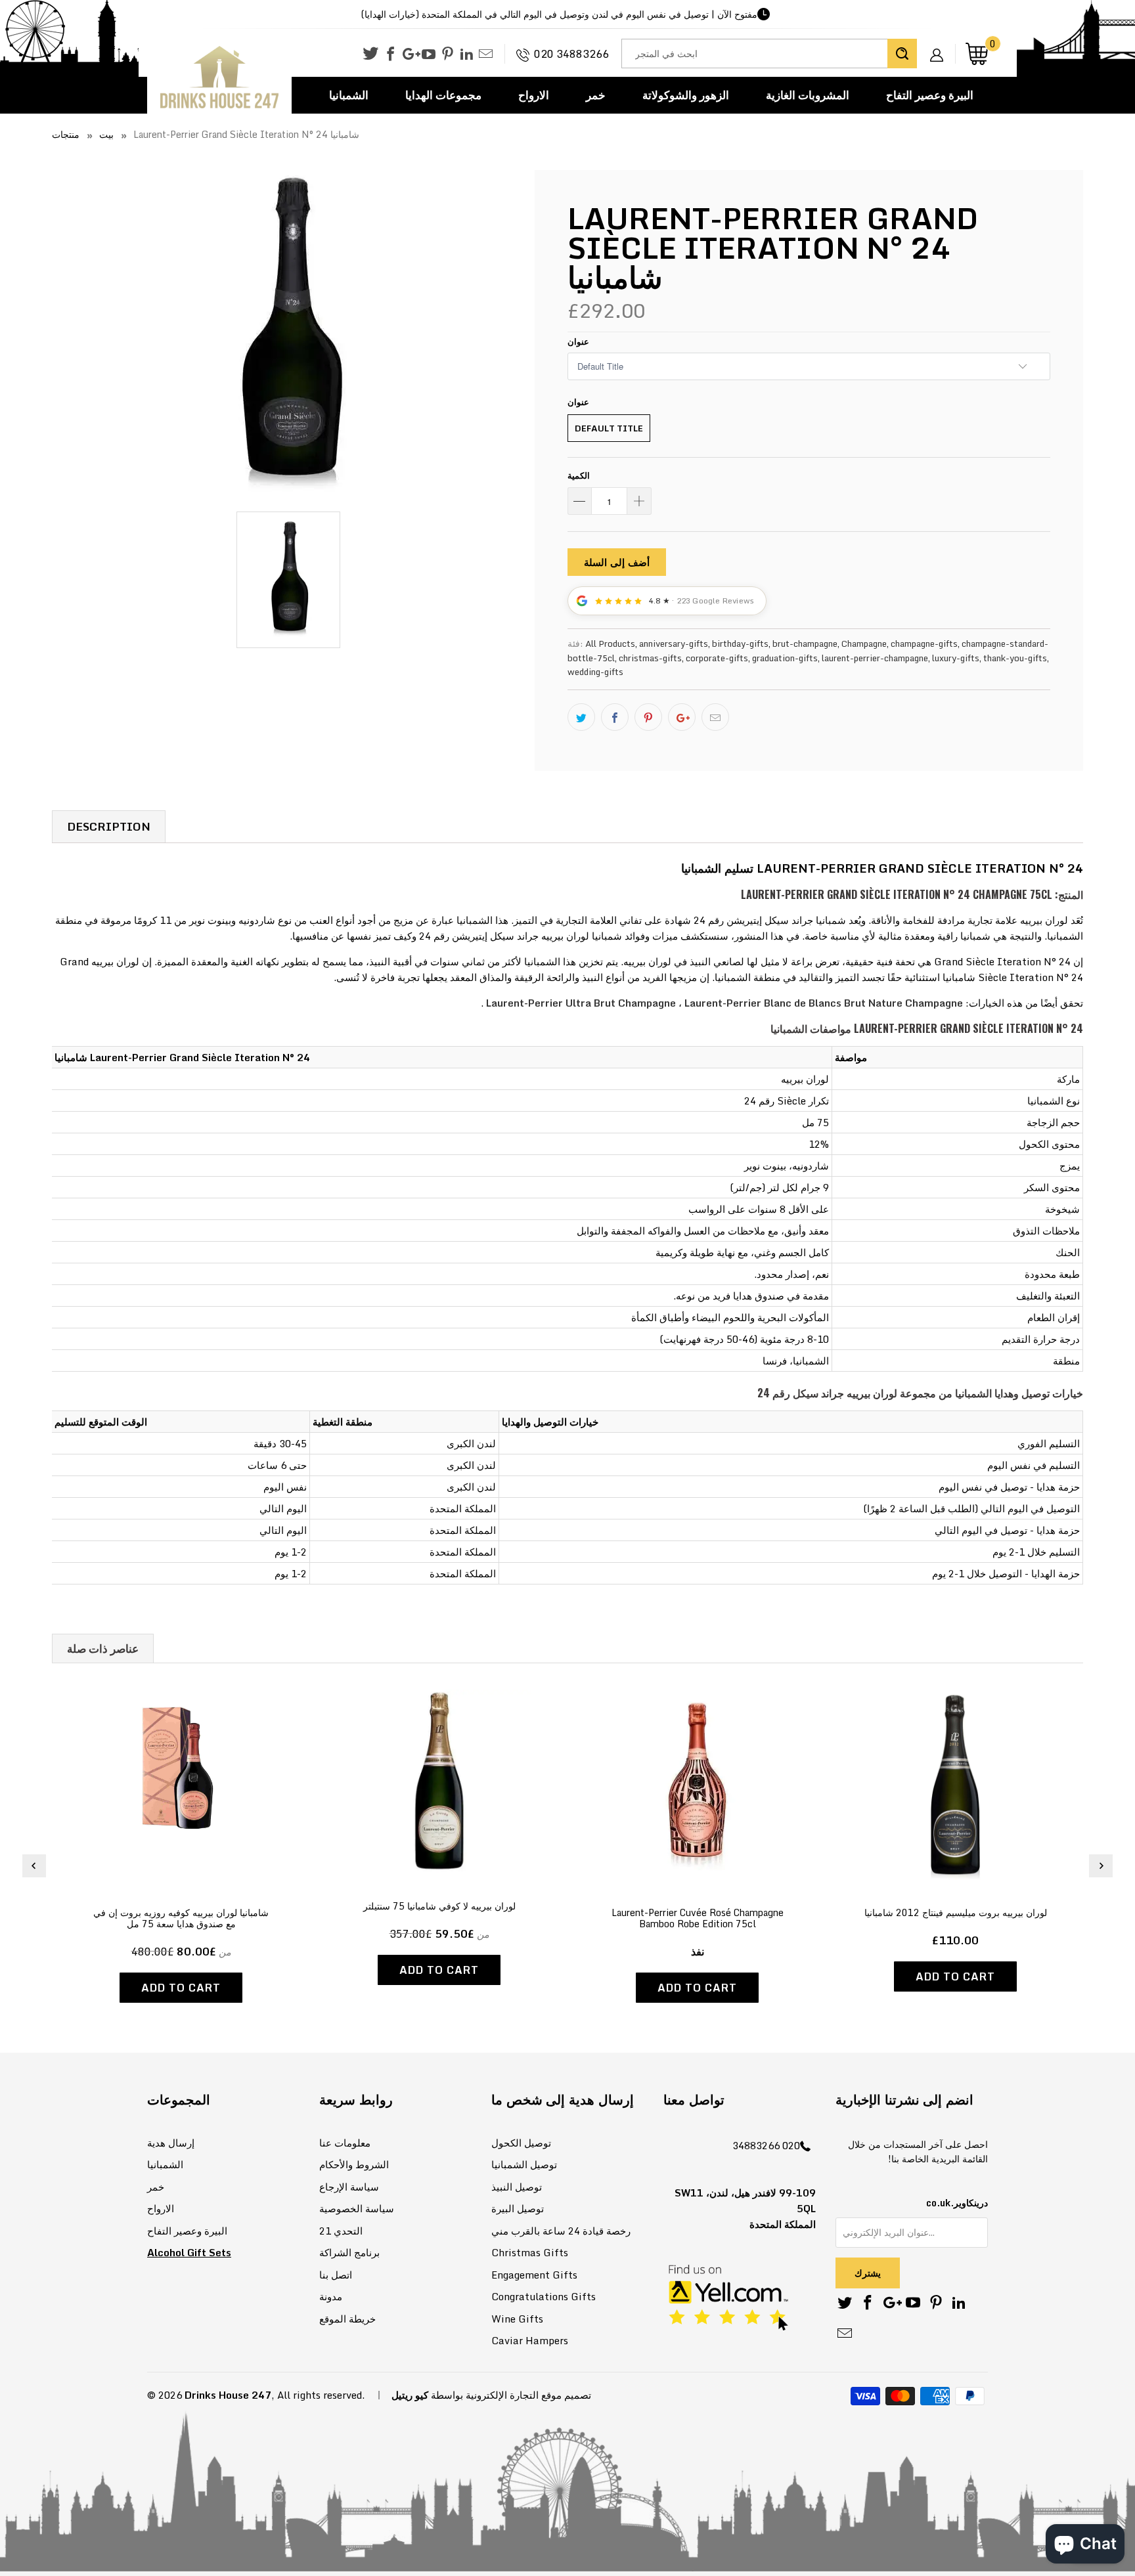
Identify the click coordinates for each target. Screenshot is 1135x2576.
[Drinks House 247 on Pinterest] (448, 55)
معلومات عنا (345, 2143)
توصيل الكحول (521, 2143)
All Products (610, 644)
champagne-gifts (924, 644)
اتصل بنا (336, 2275)
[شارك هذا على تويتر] (581, 717)
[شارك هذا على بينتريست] (648, 717)
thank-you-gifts (1015, 658)
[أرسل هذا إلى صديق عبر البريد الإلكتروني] (715, 717)
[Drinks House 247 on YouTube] (429, 55)
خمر (596, 95)
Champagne (864, 644)
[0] (977, 54)
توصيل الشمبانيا (524, 2164)
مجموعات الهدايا (443, 95)
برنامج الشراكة (349, 2252)
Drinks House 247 (228, 2395)
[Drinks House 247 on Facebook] (390, 55)
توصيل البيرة (518, 2208)
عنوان (578, 341)
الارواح (534, 95)
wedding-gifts (595, 672)
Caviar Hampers (530, 2340)
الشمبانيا (349, 95)
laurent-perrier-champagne (875, 658)
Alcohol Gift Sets (189, 2252)
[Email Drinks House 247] (486, 55)
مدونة (331, 2296)
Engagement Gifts (534, 2275)
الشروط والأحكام (354, 2164)
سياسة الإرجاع (349, 2187)
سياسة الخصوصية (357, 2208)
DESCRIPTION (109, 826)
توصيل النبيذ (517, 2187)
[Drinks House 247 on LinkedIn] (467, 55)
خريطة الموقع (347, 2319)
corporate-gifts (717, 658)
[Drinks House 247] (219, 78)
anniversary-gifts (674, 644)
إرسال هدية (171, 2143)
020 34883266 (571, 54)
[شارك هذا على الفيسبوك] (615, 717)
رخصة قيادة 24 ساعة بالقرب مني (561, 2231)
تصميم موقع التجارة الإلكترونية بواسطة (511, 2395)
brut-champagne (805, 644)
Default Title (609, 428)
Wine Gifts (517, 2319)
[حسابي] (941, 45)
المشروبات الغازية (808, 95)
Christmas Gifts (530, 2252)
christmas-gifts (650, 658)
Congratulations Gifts (544, 2296)
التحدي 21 (341, 2231)
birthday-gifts (740, 644)
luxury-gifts (956, 658)
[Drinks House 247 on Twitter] (370, 54)
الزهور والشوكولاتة (686, 95)
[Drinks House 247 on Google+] (410, 55)
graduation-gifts (785, 658)
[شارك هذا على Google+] (682, 717)
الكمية (579, 475)
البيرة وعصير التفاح (930, 95)
